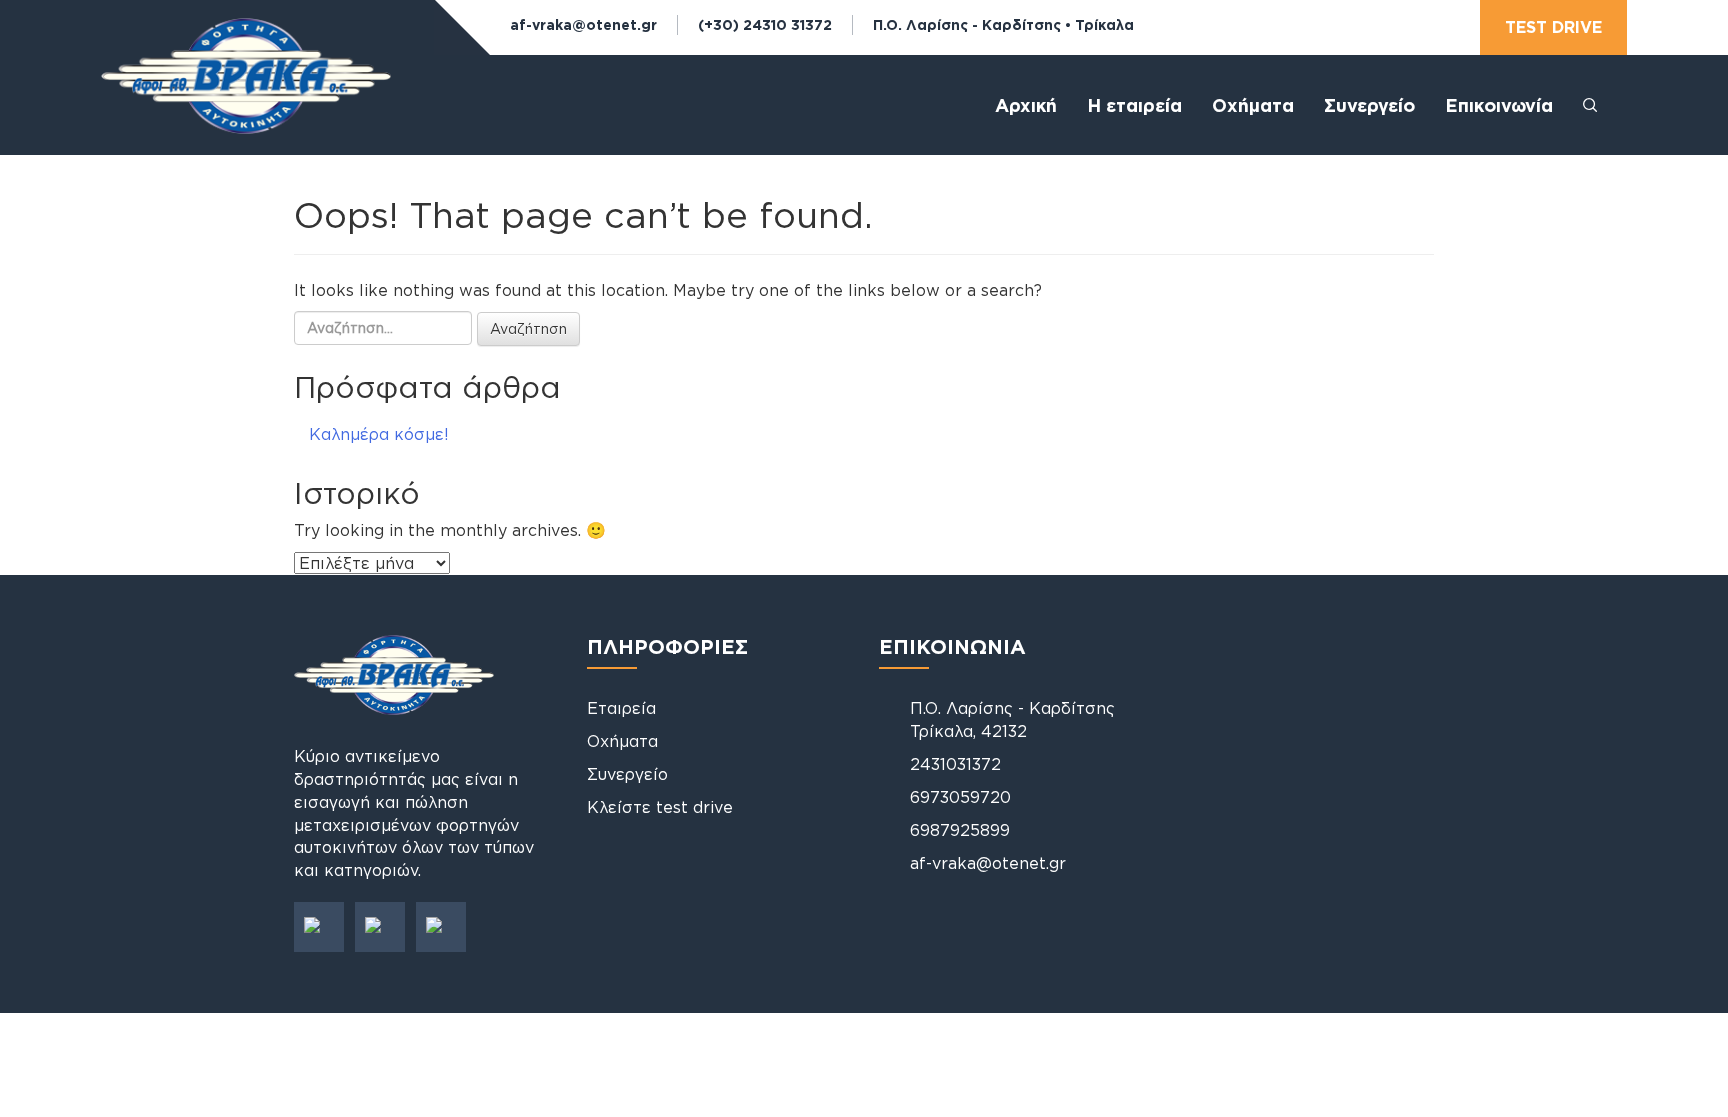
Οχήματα (622, 741)
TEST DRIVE (1553, 27)
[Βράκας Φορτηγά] (246, 93)
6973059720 (960, 797)
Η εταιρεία (1134, 105)
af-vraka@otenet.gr (583, 24)
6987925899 (960, 830)
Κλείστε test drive (660, 807)
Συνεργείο (1369, 105)
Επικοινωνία (1499, 105)
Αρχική (1026, 105)
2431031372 (955, 764)
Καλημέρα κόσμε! (379, 434)
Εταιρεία (621, 708)
